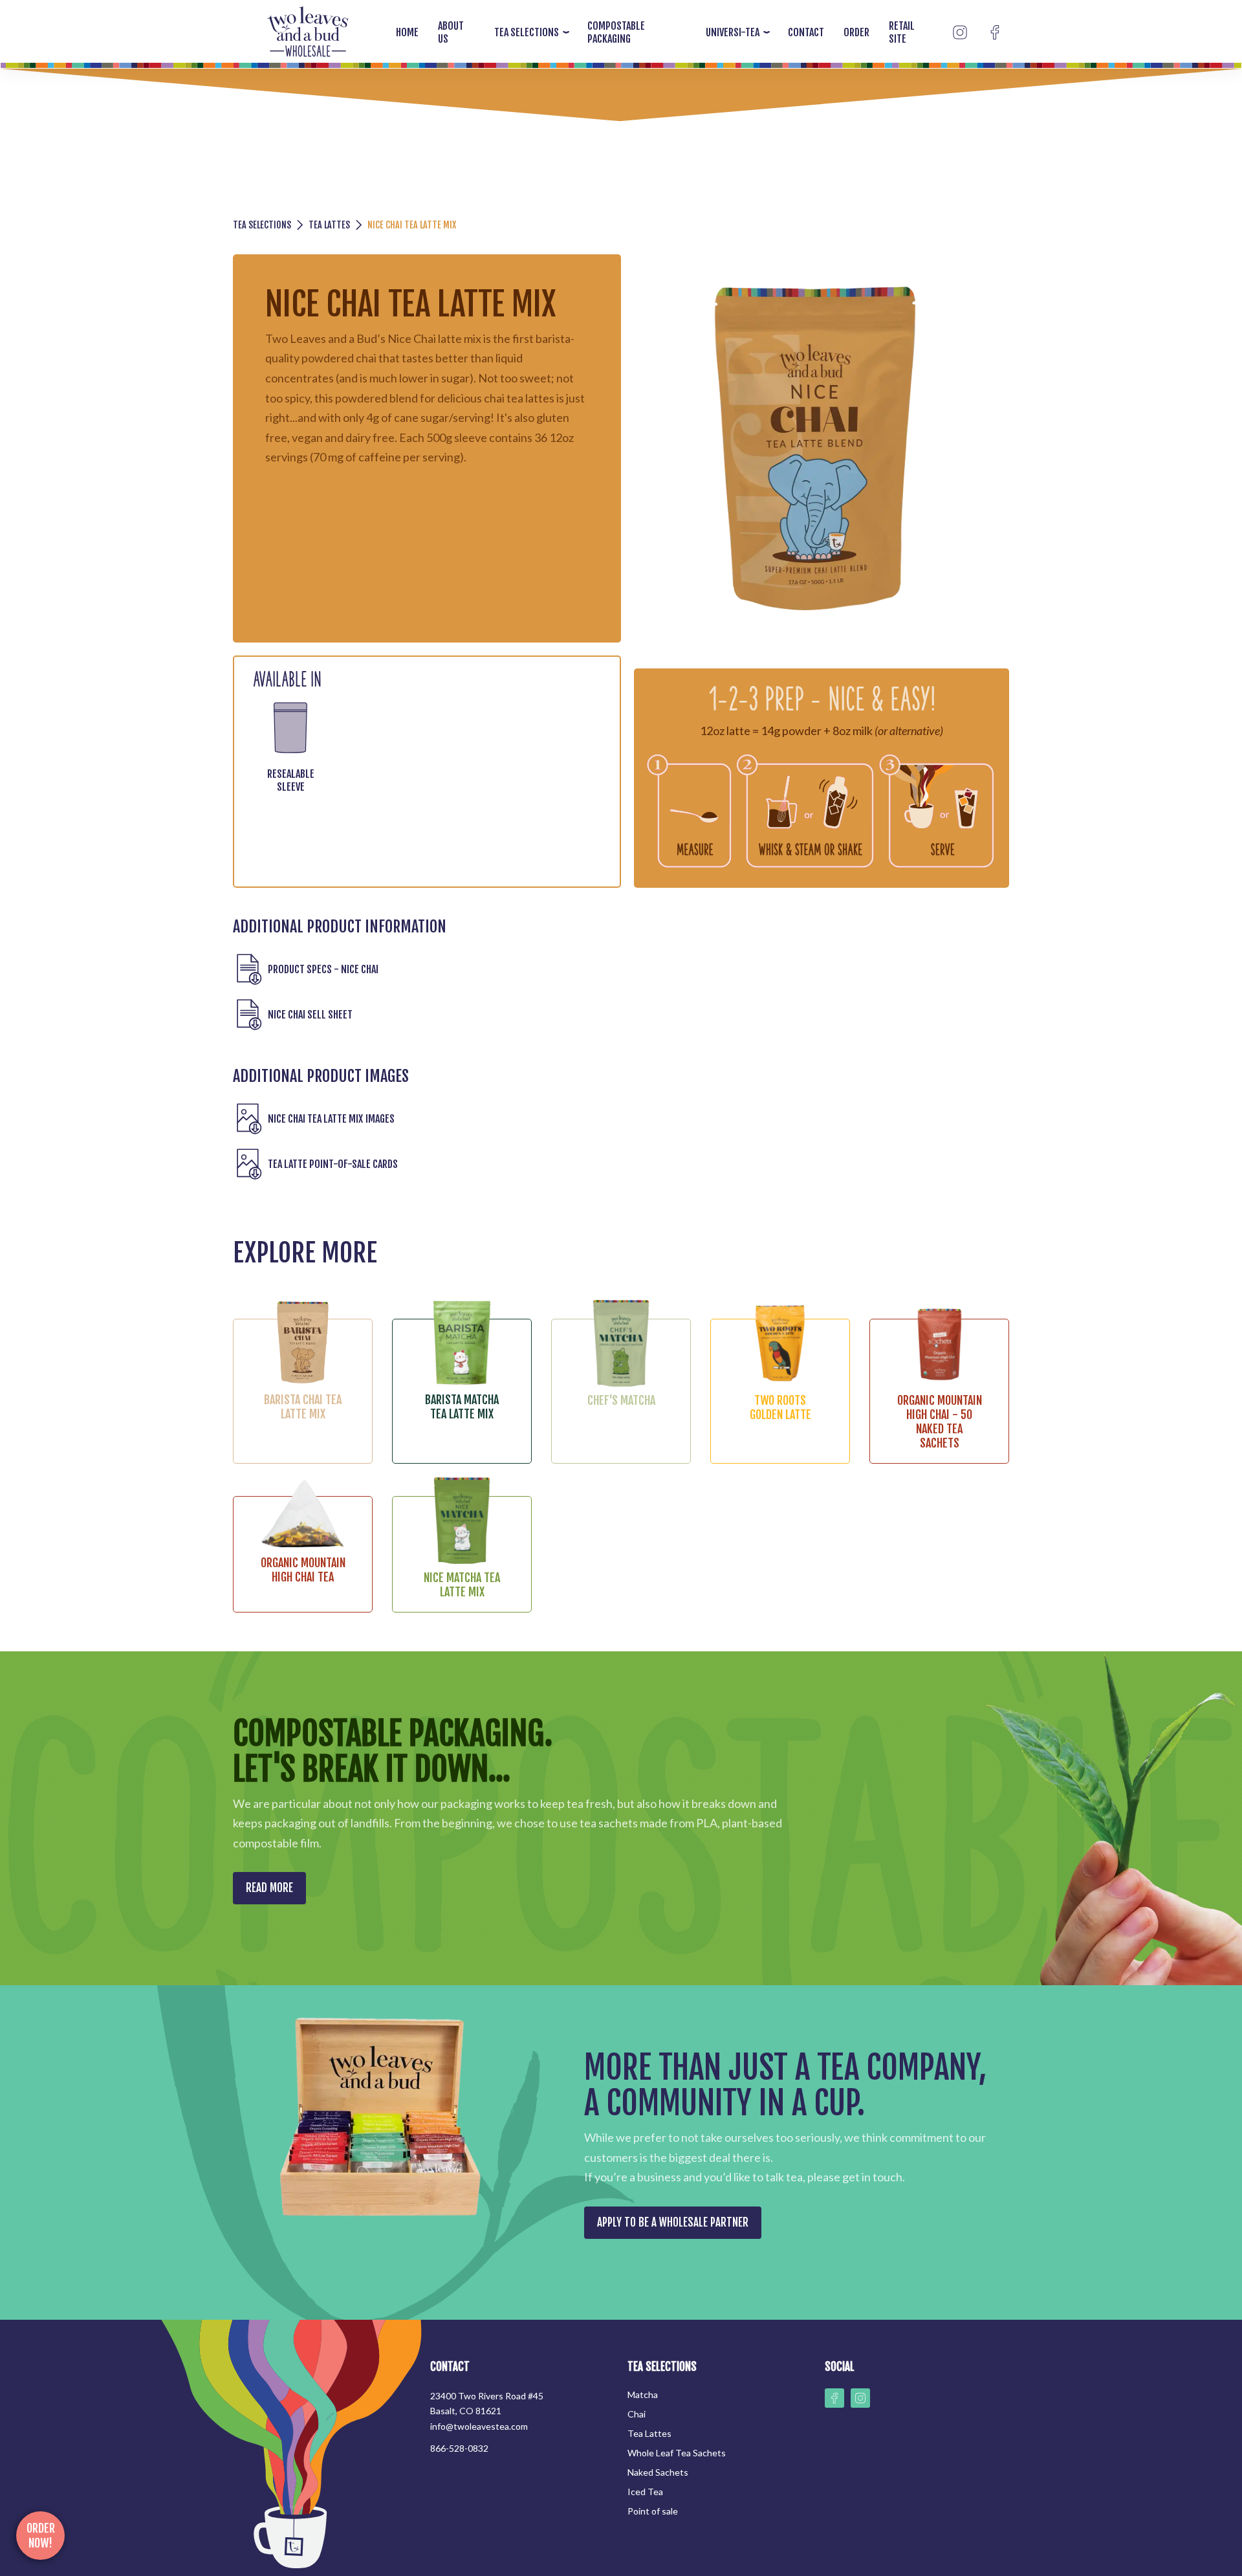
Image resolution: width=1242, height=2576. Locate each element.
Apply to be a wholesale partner (673, 2222)
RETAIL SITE (902, 32)
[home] (308, 33)
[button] (528, 32)
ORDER (856, 32)
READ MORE (269, 1888)
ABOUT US (451, 32)
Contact (806, 32)
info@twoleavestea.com (479, 2426)
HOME (407, 32)
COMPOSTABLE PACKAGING (616, 32)
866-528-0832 (459, 2448)
